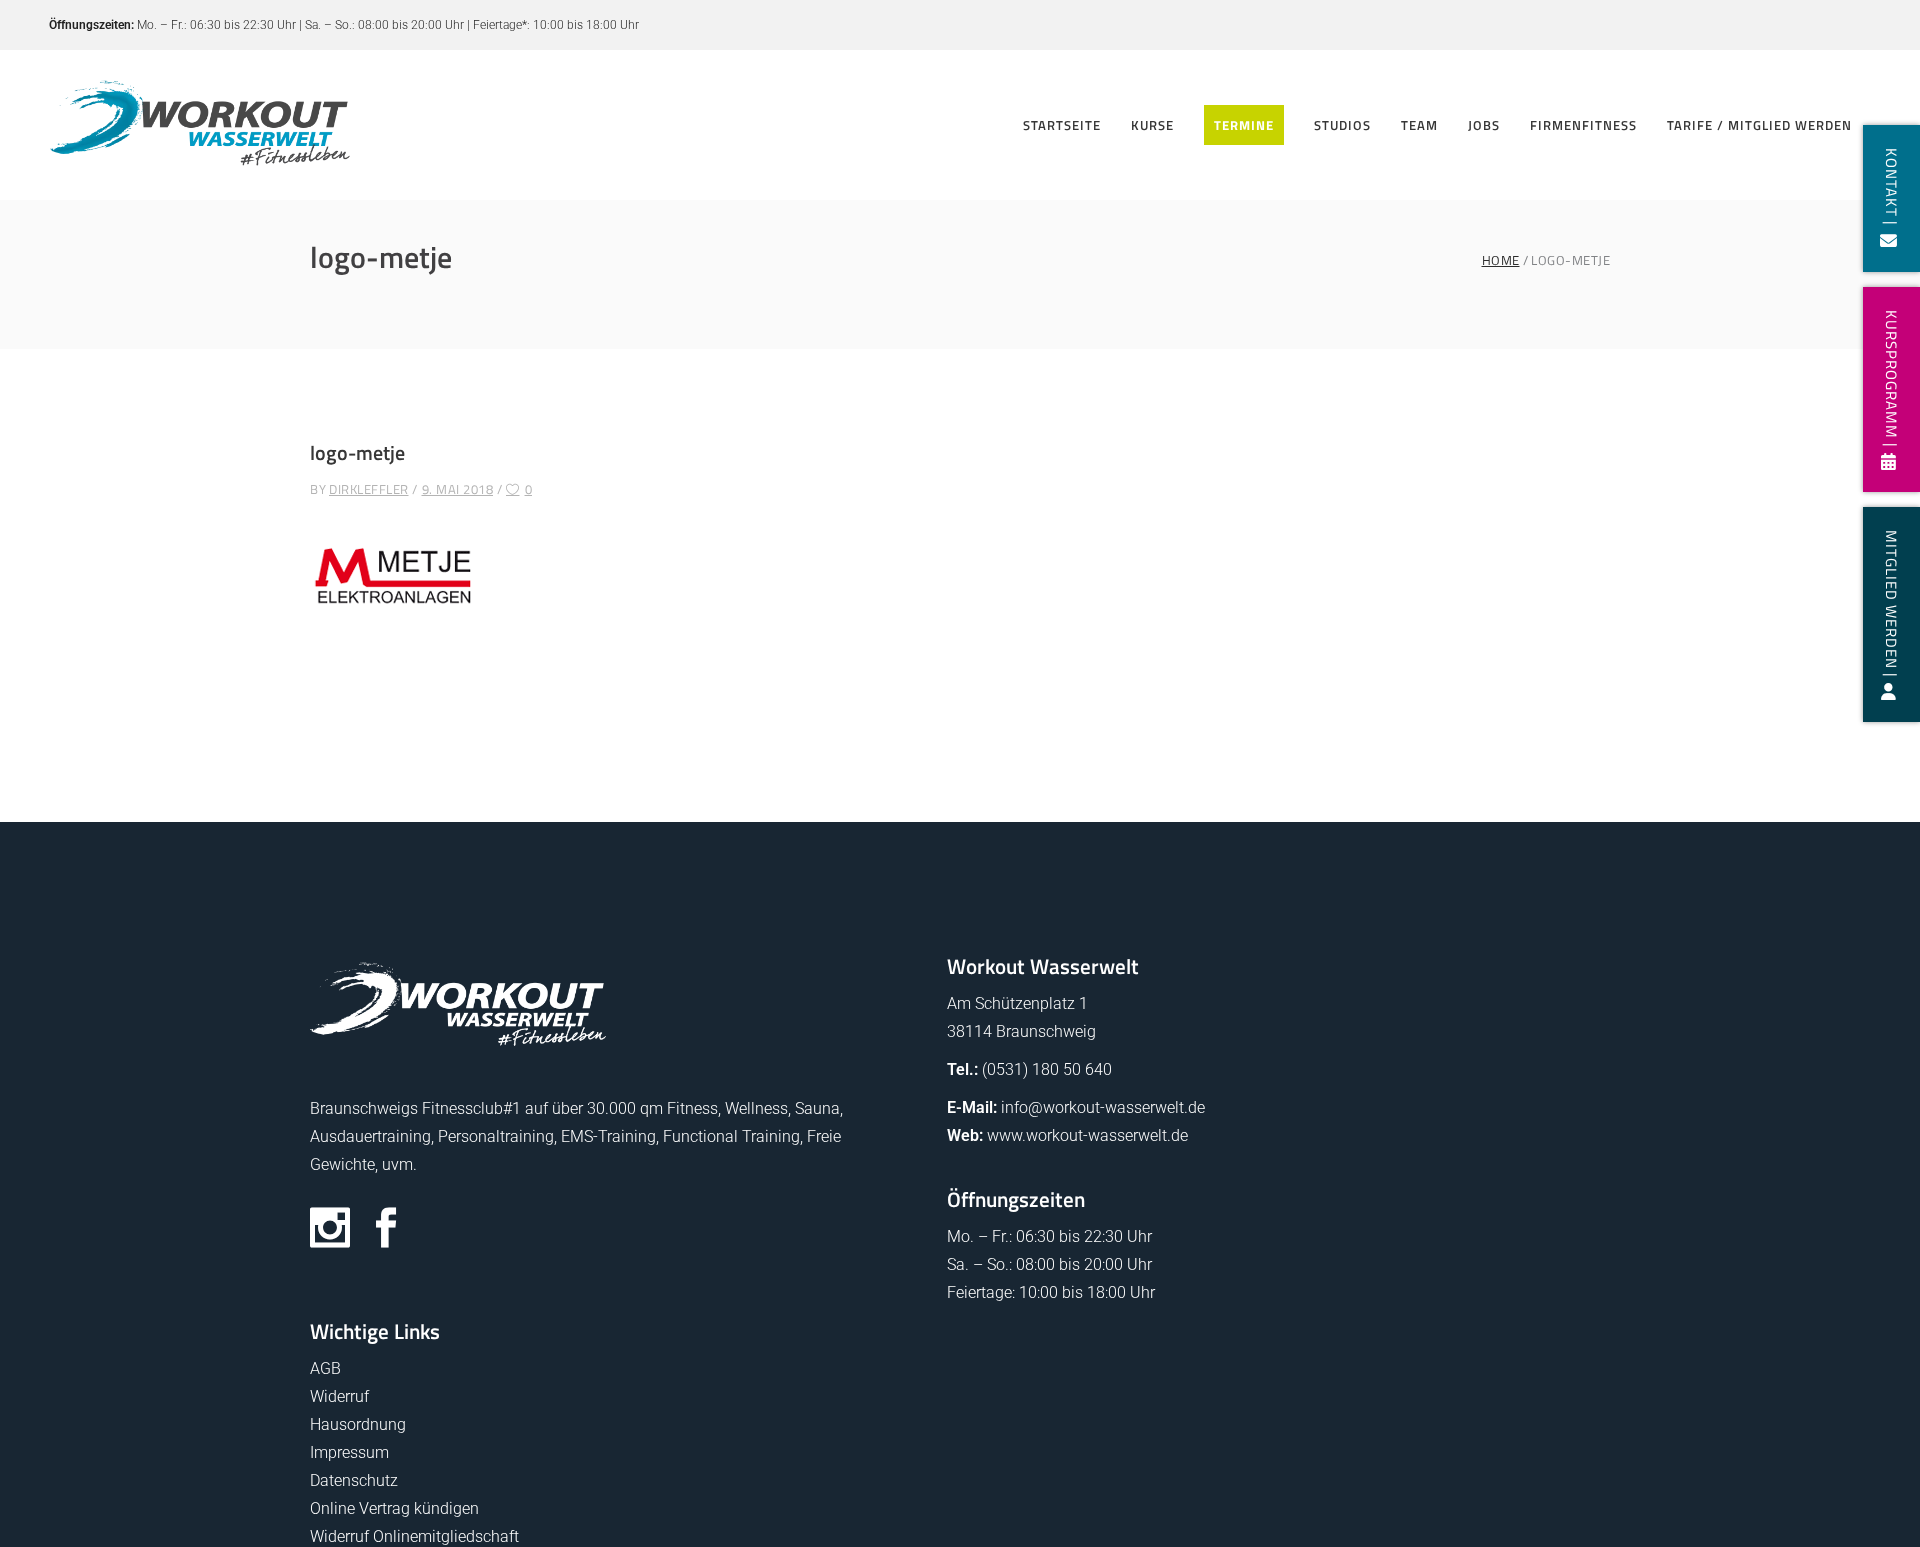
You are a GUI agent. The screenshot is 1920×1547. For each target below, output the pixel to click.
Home (1501, 260)
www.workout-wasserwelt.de (1087, 1135)
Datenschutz (354, 1480)
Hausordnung (358, 1424)
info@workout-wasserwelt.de (1103, 1107)
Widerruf (339, 1396)
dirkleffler (369, 489)
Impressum (349, 1452)
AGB (325, 1368)
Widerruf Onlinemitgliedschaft (414, 1536)
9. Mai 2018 (458, 489)
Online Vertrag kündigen (394, 1508)
